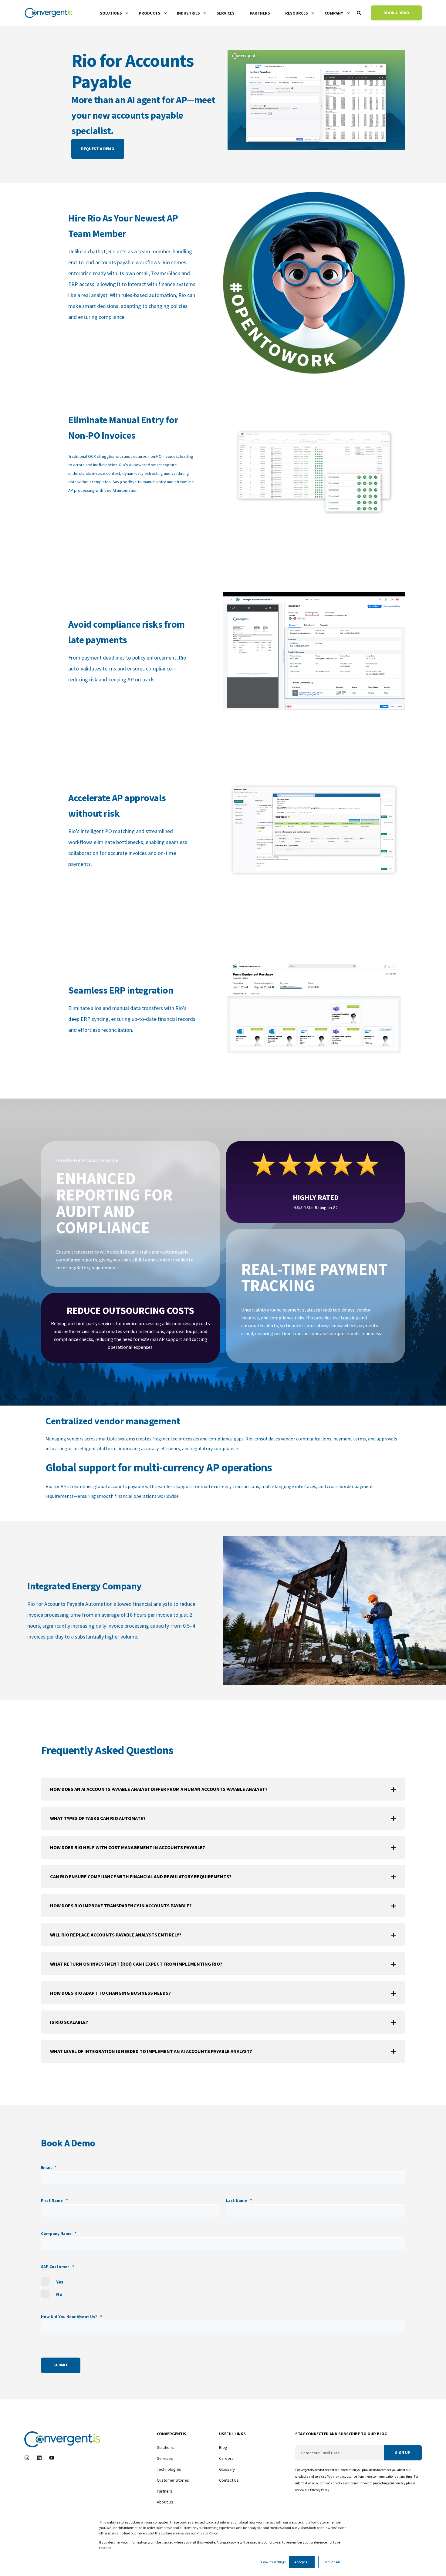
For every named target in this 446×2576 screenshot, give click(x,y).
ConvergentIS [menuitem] (172, 2434)
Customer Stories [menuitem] (173, 2480)
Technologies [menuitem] (169, 2469)
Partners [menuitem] (260, 13)
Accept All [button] (302, 2562)
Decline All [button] (332, 2562)
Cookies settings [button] (273, 2562)
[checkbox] (223, 2288)
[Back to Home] (49, 13)
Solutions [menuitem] (111, 13)
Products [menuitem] (149, 13)
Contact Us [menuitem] (229, 2480)
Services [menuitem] (226, 13)
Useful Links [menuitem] (232, 2434)
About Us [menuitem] (165, 2502)
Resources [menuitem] (297, 13)
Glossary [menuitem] (227, 2469)
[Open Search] (359, 12)
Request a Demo (98, 149)
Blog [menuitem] (223, 2447)
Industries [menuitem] (188, 13)
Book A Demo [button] (396, 13)
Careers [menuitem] (226, 2458)
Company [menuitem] (334, 13)
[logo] (62, 2439)
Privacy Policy (320, 2490)
